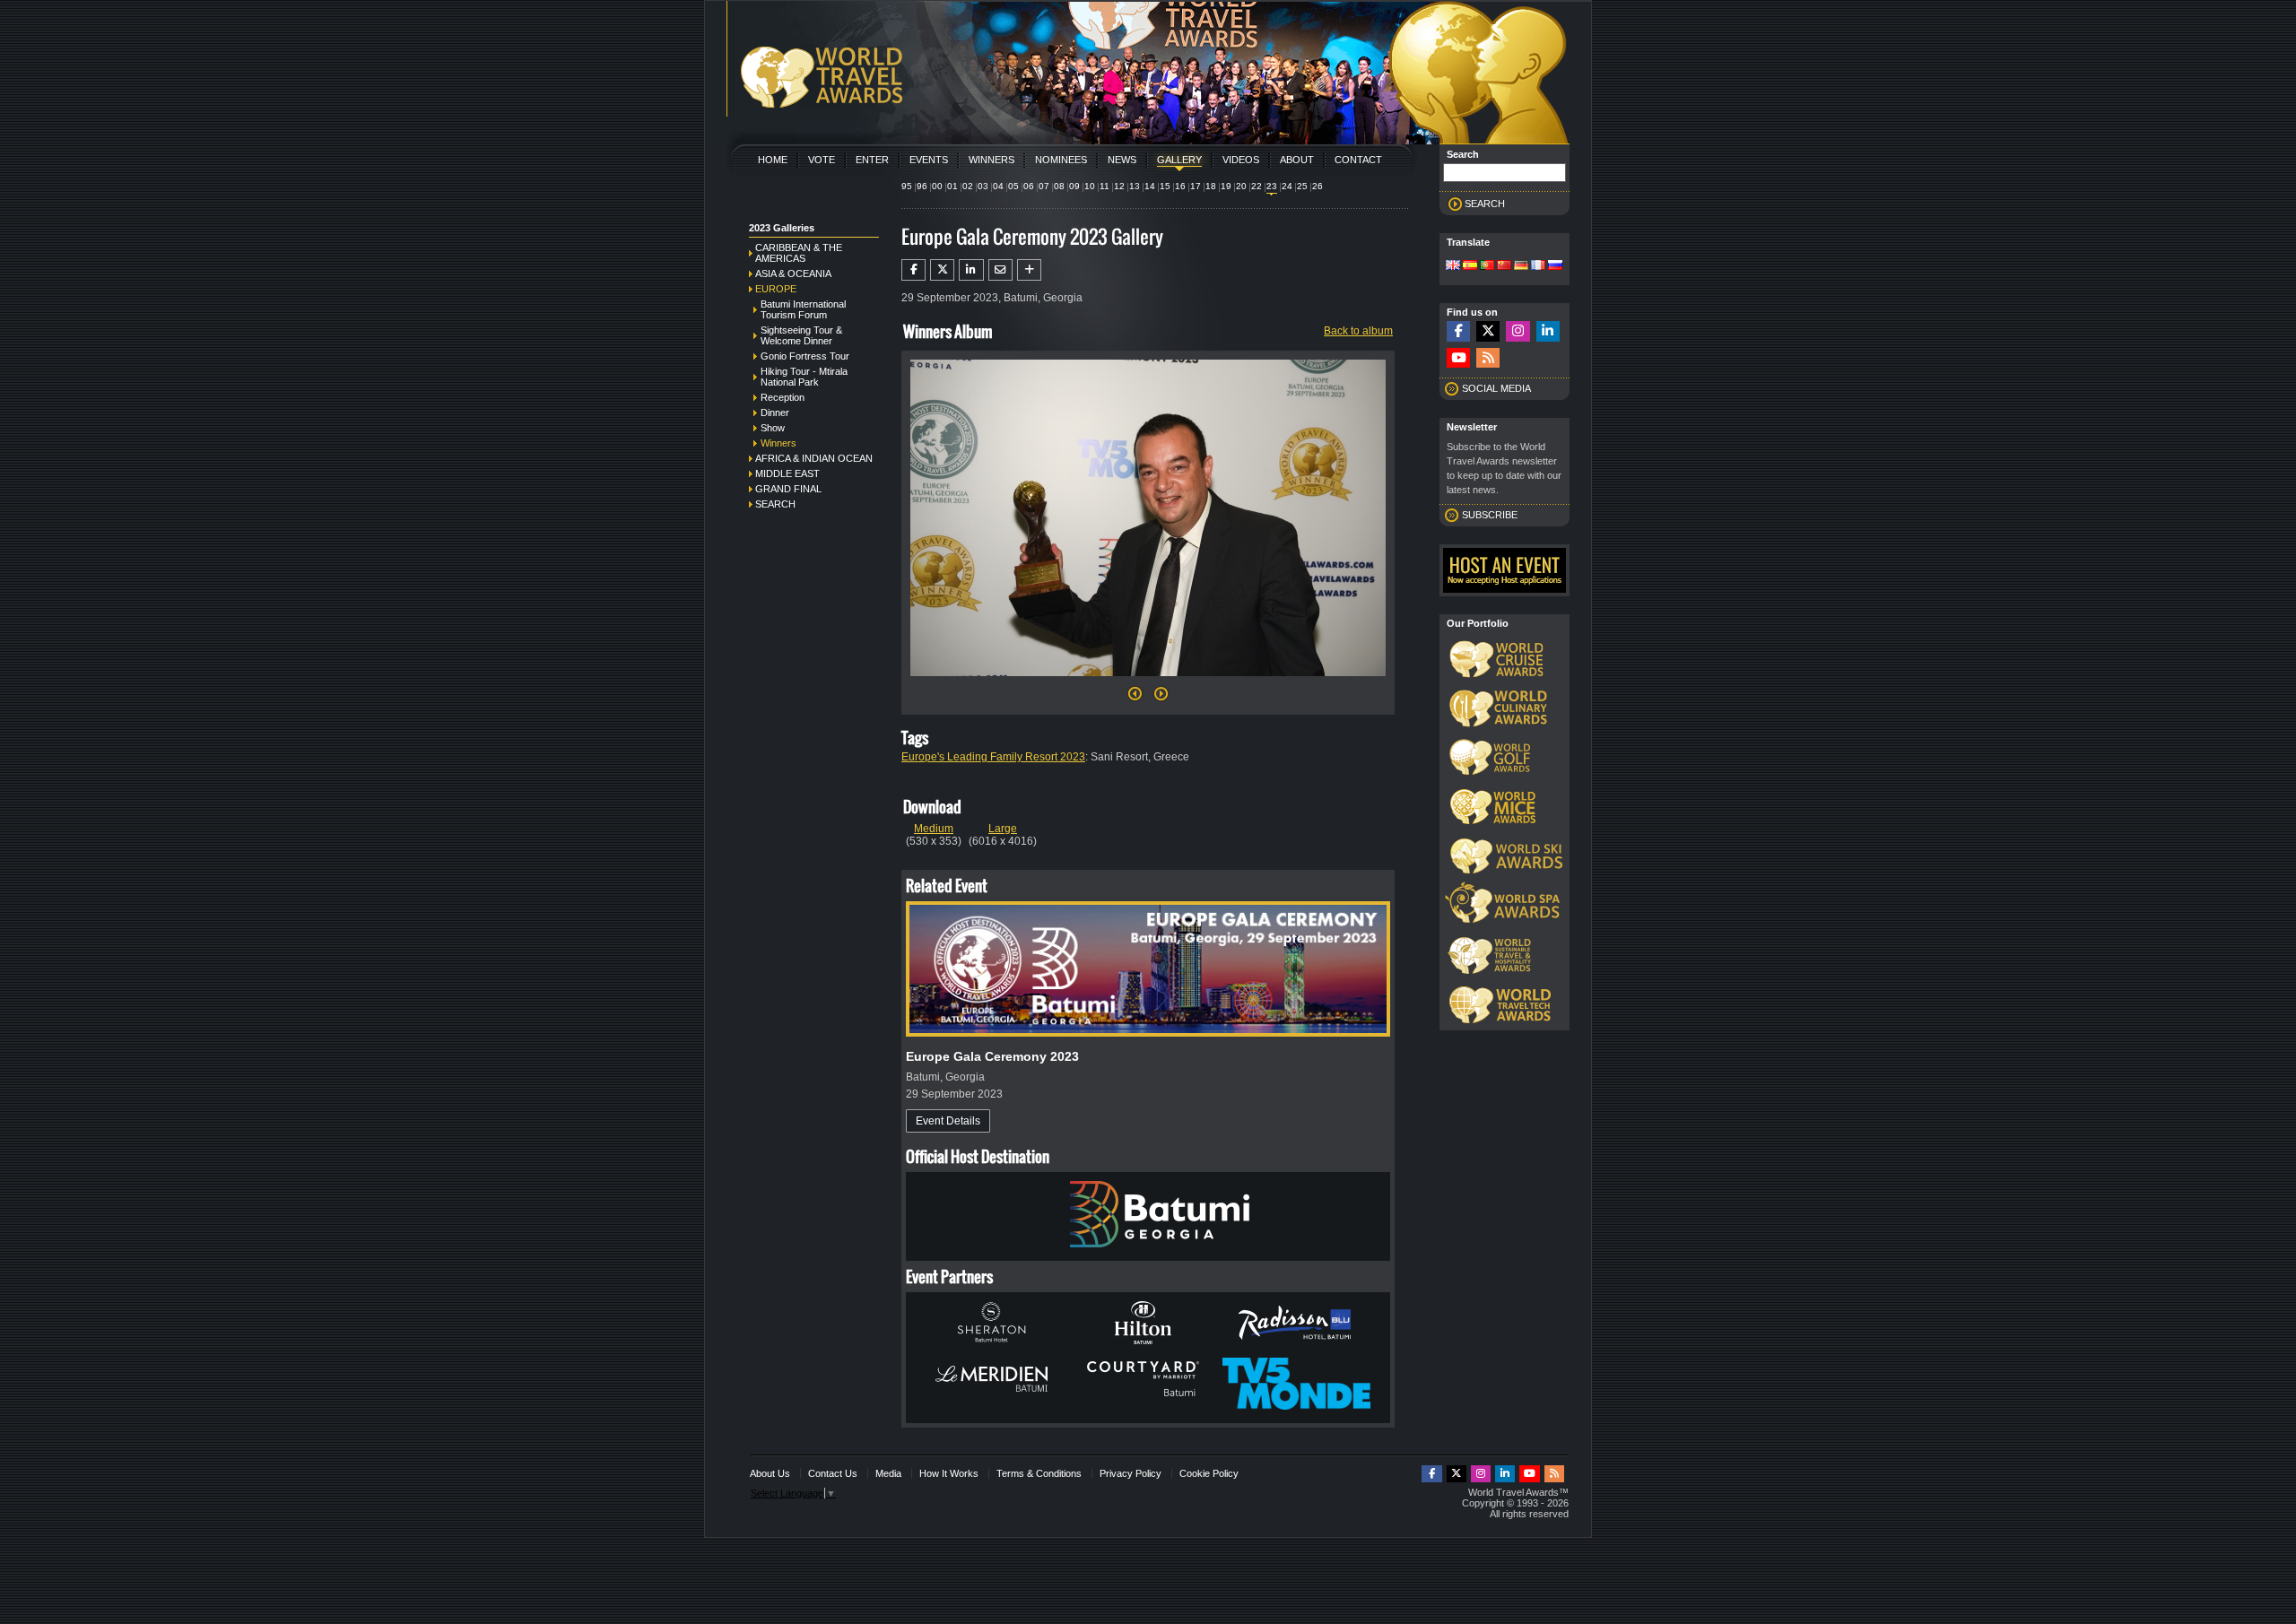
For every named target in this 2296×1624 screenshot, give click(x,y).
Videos (1241, 160)
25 (1302, 186)
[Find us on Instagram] (1518, 331)
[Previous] (1135, 699)
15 (1165, 186)
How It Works (949, 1473)
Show (773, 428)
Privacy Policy (1131, 1473)
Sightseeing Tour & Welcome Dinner (801, 335)
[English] (1453, 266)
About (1297, 160)
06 (1029, 186)
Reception (783, 397)
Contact (1358, 160)
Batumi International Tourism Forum (803, 309)
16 (1180, 186)
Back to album (1358, 331)
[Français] (1538, 266)
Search (775, 504)
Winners (991, 160)
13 (1135, 186)
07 (1044, 186)
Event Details (948, 1121)
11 (1105, 186)
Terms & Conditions (1039, 1473)
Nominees (1061, 160)
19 (1226, 186)
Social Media (1496, 388)
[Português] (1487, 266)
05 (1013, 186)
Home (773, 160)
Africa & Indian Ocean (814, 458)
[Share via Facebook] (913, 270)
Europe (776, 289)
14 (1150, 186)
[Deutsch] (1521, 266)
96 (922, 186)
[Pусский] (1555, 266)
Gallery (1179, 160)
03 (983, 186)
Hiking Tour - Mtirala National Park (804, 377)
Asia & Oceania (793, 274)
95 (907, 186)
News (1122, 160)
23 (1272, 186)
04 (998, 186)
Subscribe (1490, 515)
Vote (822, 160)
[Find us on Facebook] (1458, 331)
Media (888, 1473)
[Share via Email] (1000, 270)
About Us (770, 1473)
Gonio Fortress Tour (805, 356)
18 (1211, 186)
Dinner (775, 413)
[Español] (1470, 266)
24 (1287, 186)
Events (929, 160)
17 (1196, 186)
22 (1257, 186)
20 (1241, 186)
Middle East (787, 473)
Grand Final (788, 489)
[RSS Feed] (1488, 358)
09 (1074, 186)
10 (1090, 186)
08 (1059, 186)
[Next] (1148, 682)
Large (1003, 829)
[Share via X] (942, 270)
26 (1318, 186)
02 (968, 186)
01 (952, 186)
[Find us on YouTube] (1458, 358)
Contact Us (833, 1473)
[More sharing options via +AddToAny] (1029, 270)
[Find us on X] (1488, 331)
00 (937, 186)
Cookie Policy (1209, 1473)
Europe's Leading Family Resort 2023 (993, 757)
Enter (872, 160)
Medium (934, 829)
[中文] (1504, 266)
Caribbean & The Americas (799, 253)
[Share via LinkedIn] (971, 270)
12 (1119, 186)
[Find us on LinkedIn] (1548, 331)
